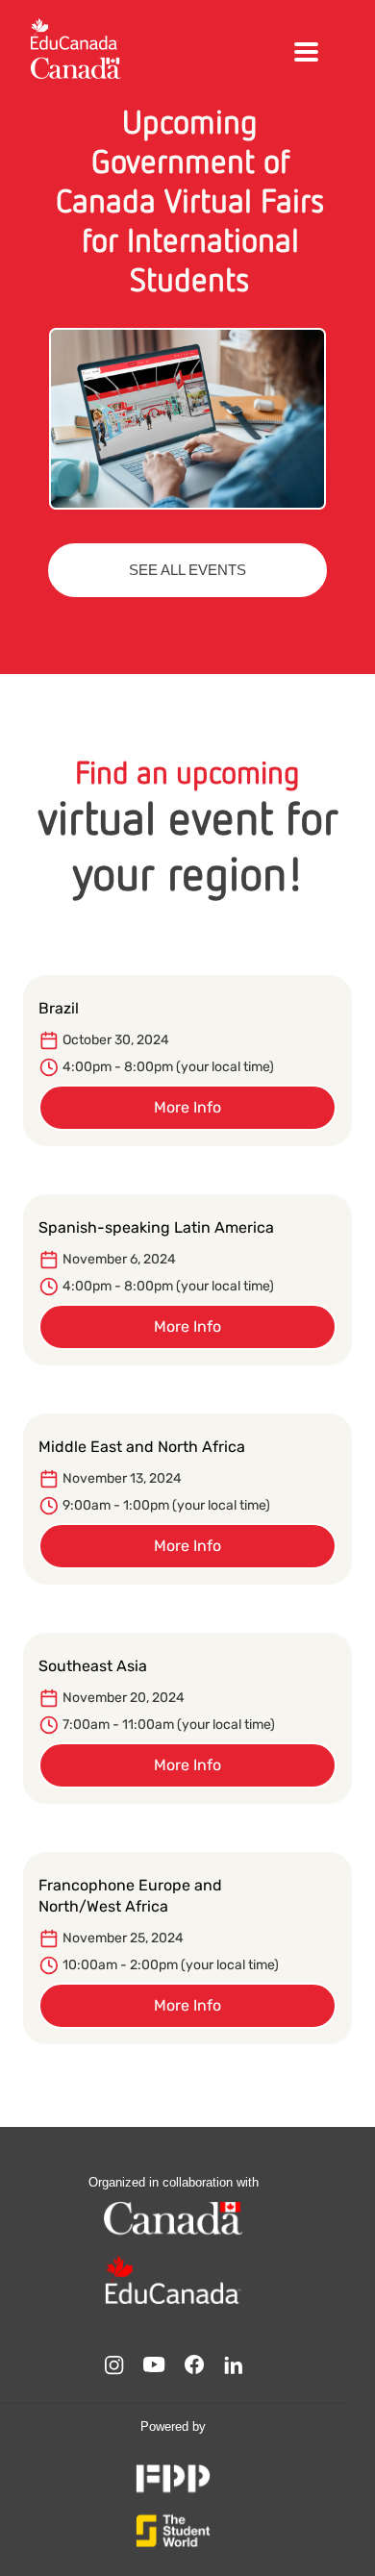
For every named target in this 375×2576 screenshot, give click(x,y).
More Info (187, 1107)
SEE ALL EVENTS (187, 570)
